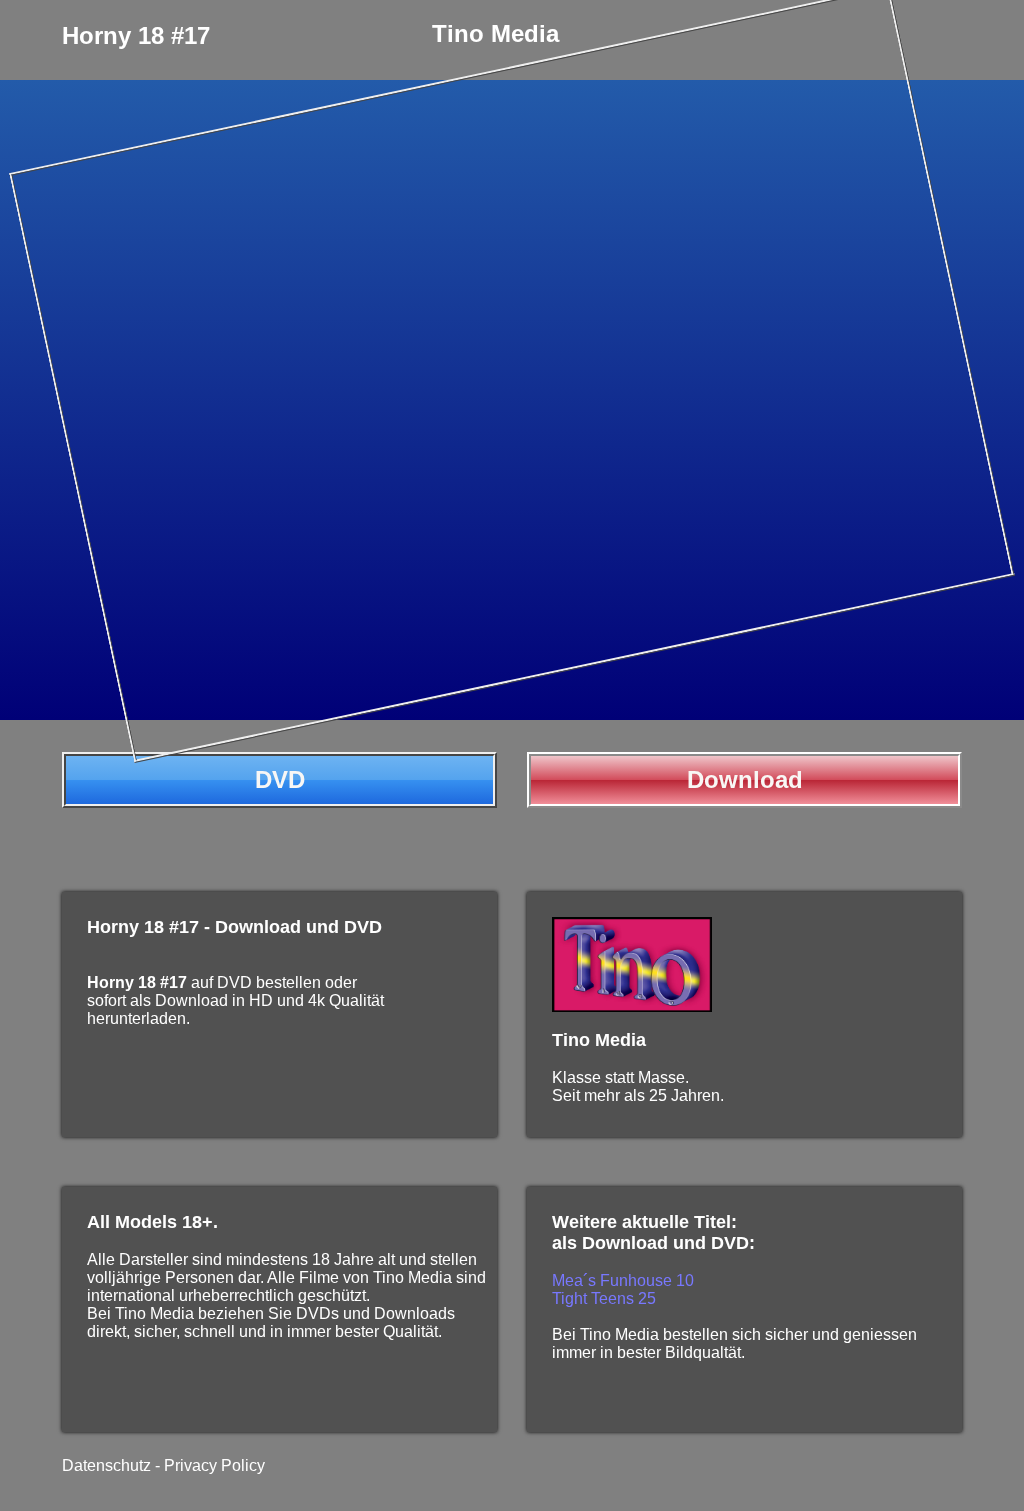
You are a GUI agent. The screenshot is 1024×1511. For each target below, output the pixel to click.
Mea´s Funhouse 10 (623, 1280)
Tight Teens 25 (604, 1298)
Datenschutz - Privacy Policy (163, 1465)
